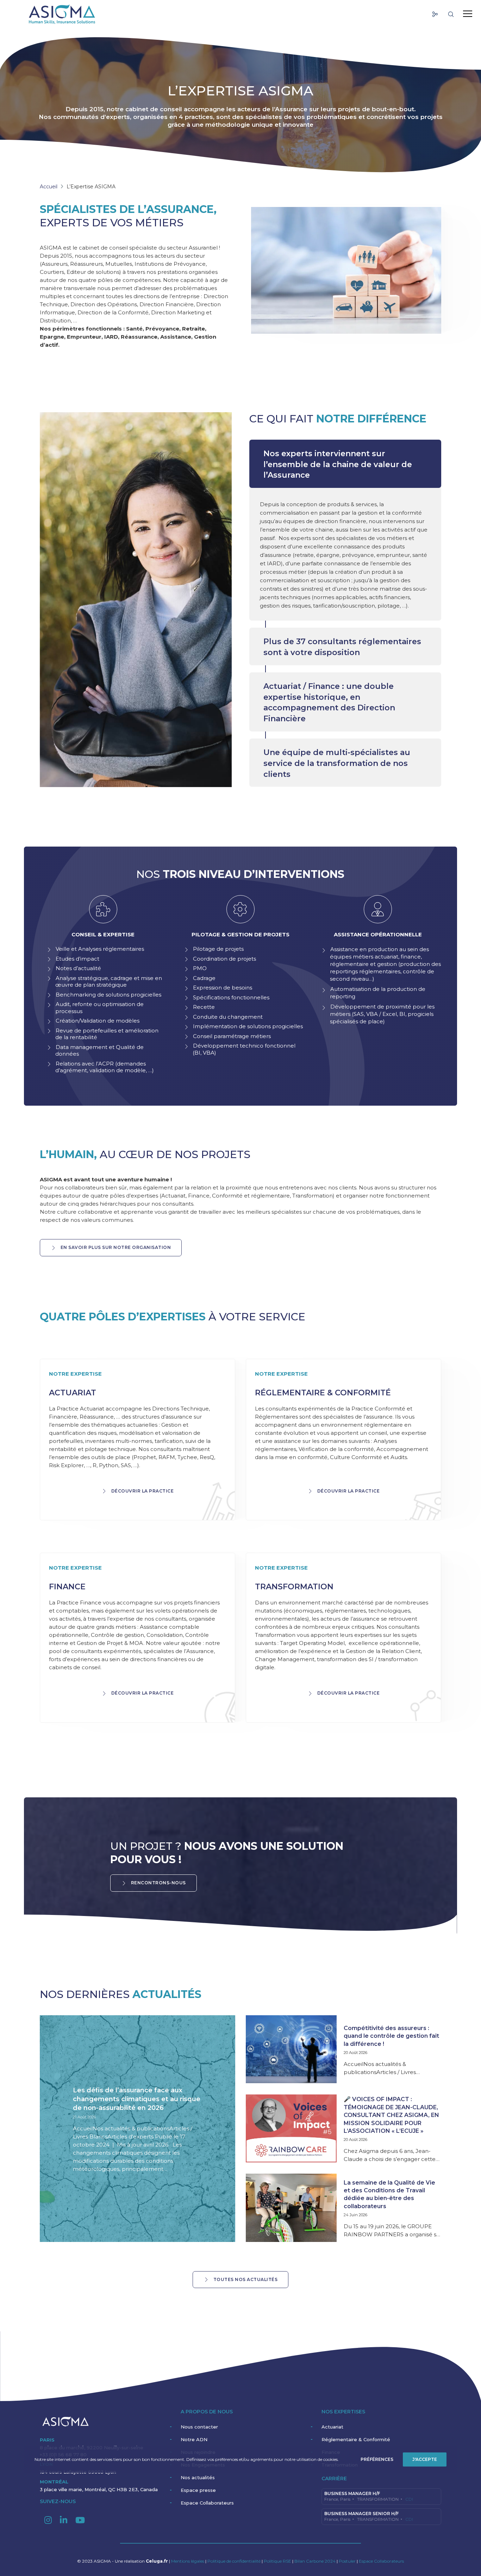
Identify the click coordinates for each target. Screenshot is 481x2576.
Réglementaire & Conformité (356, 2439)
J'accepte (425, 2459)
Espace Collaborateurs (207, 2503)
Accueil (49, 187)
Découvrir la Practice (143, 1491)
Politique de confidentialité (234, 2561)
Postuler (347, 2561)
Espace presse (198, 2490)
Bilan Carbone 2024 (316, 2561)
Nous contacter (199, 2427)
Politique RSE (278, 2561)
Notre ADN (194, 2439)
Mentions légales (188, 2561)
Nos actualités (198, 2477)
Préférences (377, 2459)
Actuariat (332, 2427)
